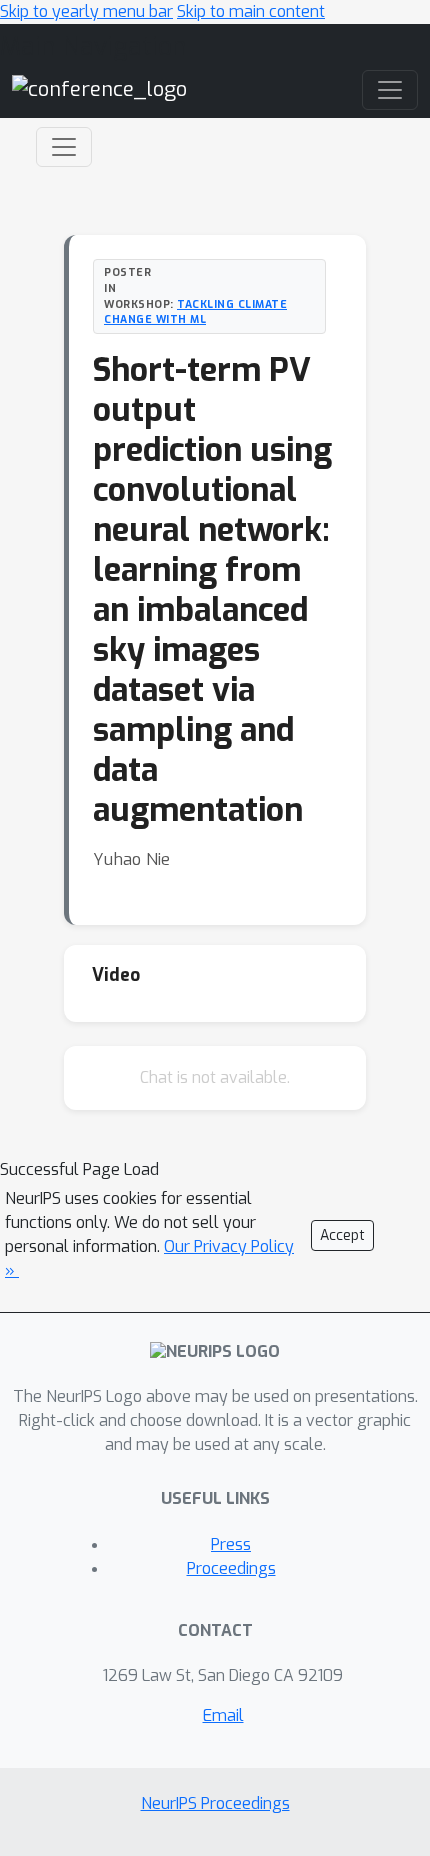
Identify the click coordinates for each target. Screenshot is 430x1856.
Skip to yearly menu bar (86, 11)
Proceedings (231, 1568)
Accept (342, 1235)
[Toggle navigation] (64, 147)
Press (231, 1544)
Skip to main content (251, 11)
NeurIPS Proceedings (215, 1803)
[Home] (99, 89)
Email (223, 1715)
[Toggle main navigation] (390, 90)
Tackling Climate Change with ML (195, 312)
